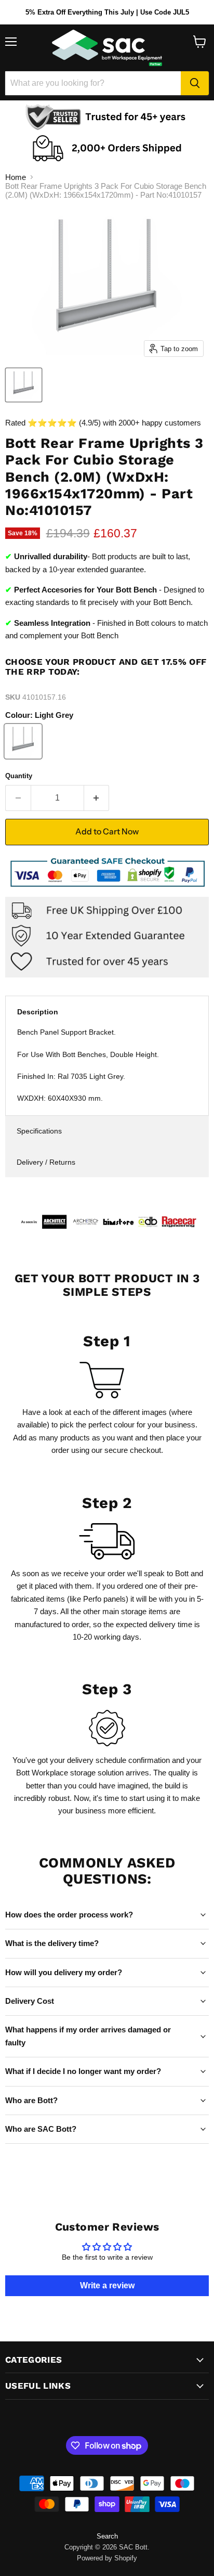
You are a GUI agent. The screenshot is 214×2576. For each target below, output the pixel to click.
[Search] (195, 83)
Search (107, 2536)
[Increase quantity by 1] (97, 798)
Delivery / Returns (46, 1162)
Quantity (19, 776)
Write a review (107, 2285)
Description (38, 1012)
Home (16, 177)
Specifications (39, 1131)
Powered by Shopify (107, 2558)
